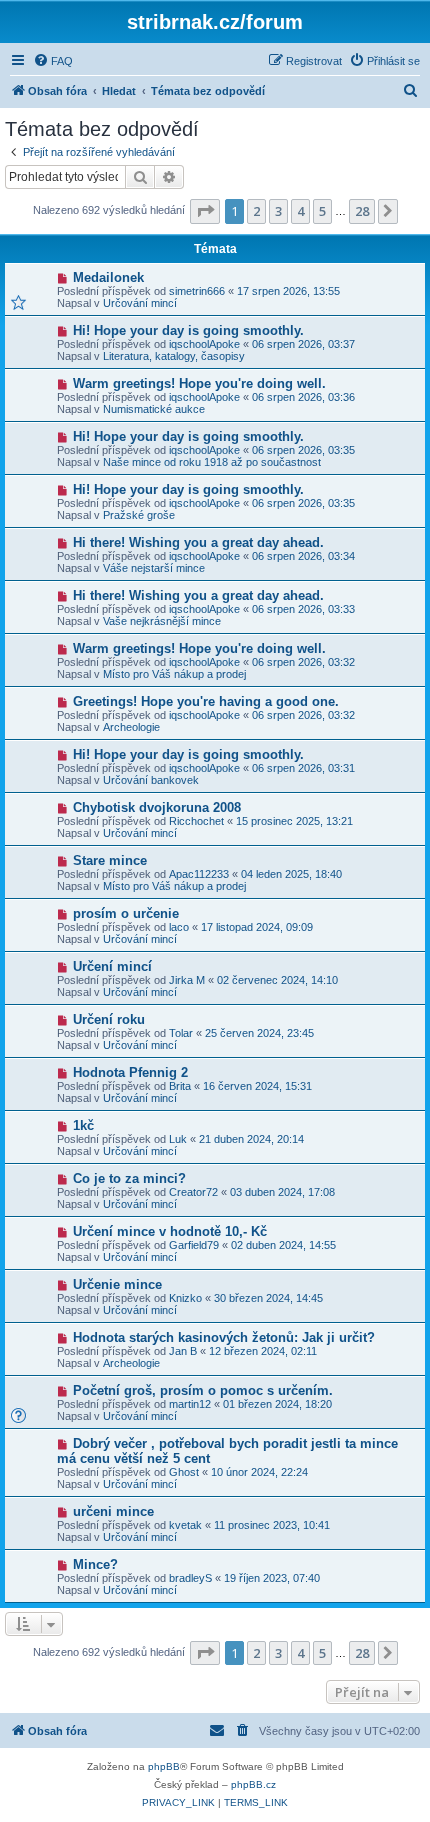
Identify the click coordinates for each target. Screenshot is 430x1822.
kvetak (185, 1525)
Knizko (185, 1298)
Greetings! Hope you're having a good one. (206, 701)
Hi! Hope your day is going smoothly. (188, 330)
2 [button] (256, 211)
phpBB (164, 1766)
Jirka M (187, 980)
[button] (205, 211)
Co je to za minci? (129, 1178)
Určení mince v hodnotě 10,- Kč (170, 1231)
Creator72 (193, 1192)
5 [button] (322, 211)
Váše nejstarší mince (154, 568)
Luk (178, 1139)
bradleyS (190, 1578)
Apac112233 (199, 874)
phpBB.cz (253, 1784)
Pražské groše (139, 515)
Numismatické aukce (154, 409)
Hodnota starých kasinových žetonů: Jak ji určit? (224, 1337)
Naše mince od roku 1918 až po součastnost (212, 462)
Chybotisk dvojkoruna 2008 (157, 807)
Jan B (183, 1351)
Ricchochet (196, 821)
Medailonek (108, 277)
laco (179, 927)
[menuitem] (53, 61)
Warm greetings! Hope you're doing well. (199, 383)
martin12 (190, 1404)
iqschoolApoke (204, 344)
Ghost (184, 1472)
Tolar (181, 1033)
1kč (83, 1125)
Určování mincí (140, 303)
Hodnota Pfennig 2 (130, 1072)
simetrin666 (197, 291)
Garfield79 (194, 1245)
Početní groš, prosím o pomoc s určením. (203, 1390)
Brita (180, 1086)
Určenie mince (117, 1284)
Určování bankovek (151, 780)
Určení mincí (112, 966)
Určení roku (109, 1019)
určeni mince (113, 1511)
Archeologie (131, 727)
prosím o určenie (126, 913)
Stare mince (110, 860)
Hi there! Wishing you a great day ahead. (198, 542)
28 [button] (362, 211)
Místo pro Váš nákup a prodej (174, 674)
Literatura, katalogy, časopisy (174, 356)
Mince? (95, 1564)
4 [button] (300, 211)
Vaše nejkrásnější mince (162, 621)
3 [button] (278, 211)
